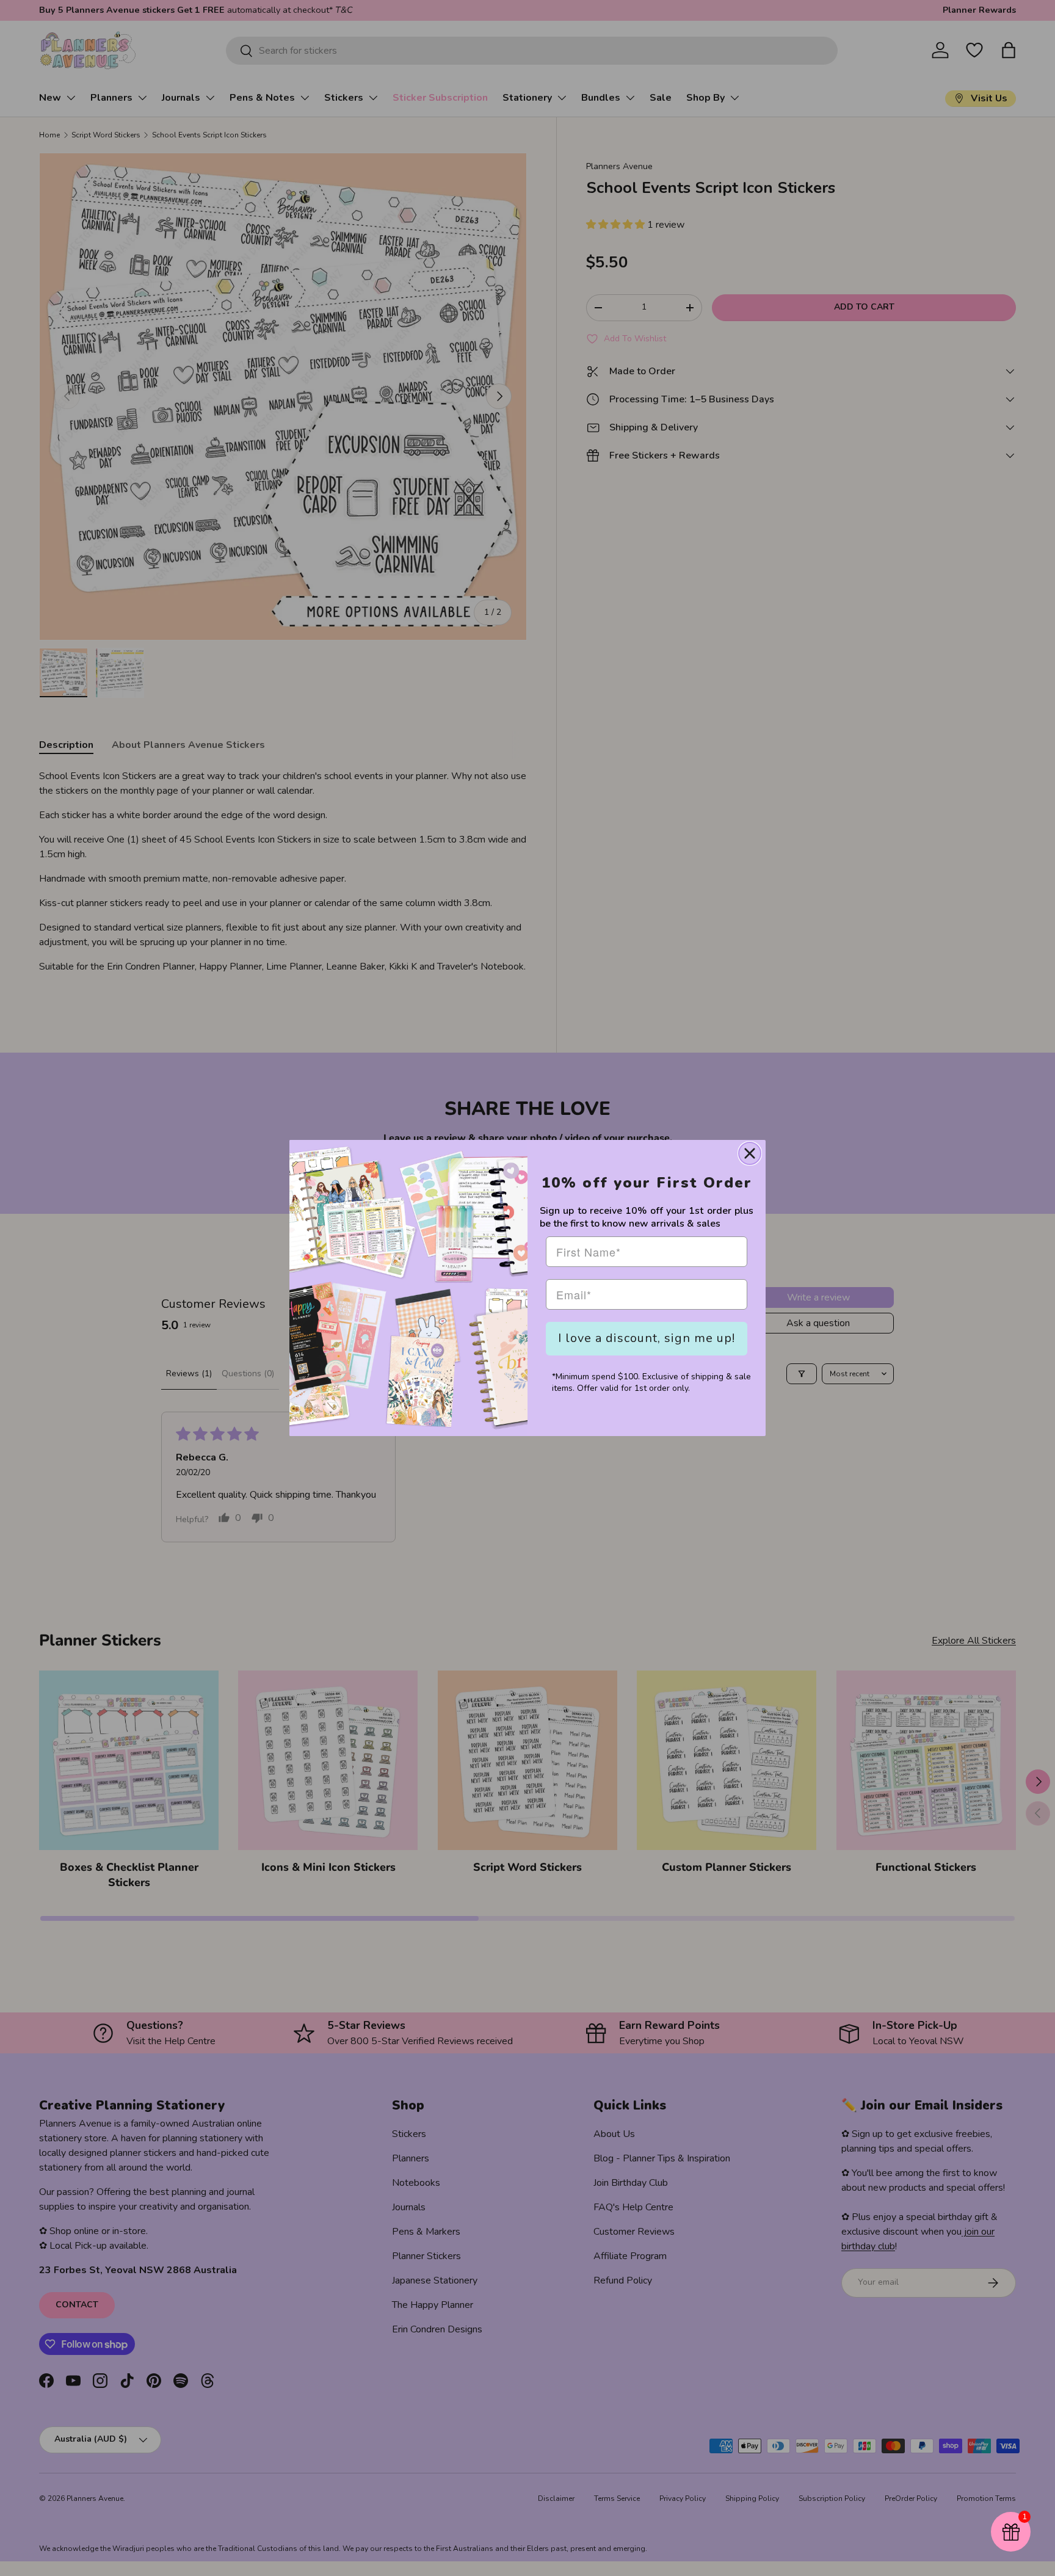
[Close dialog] (750, 1153)
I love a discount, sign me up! (647, 1338)
